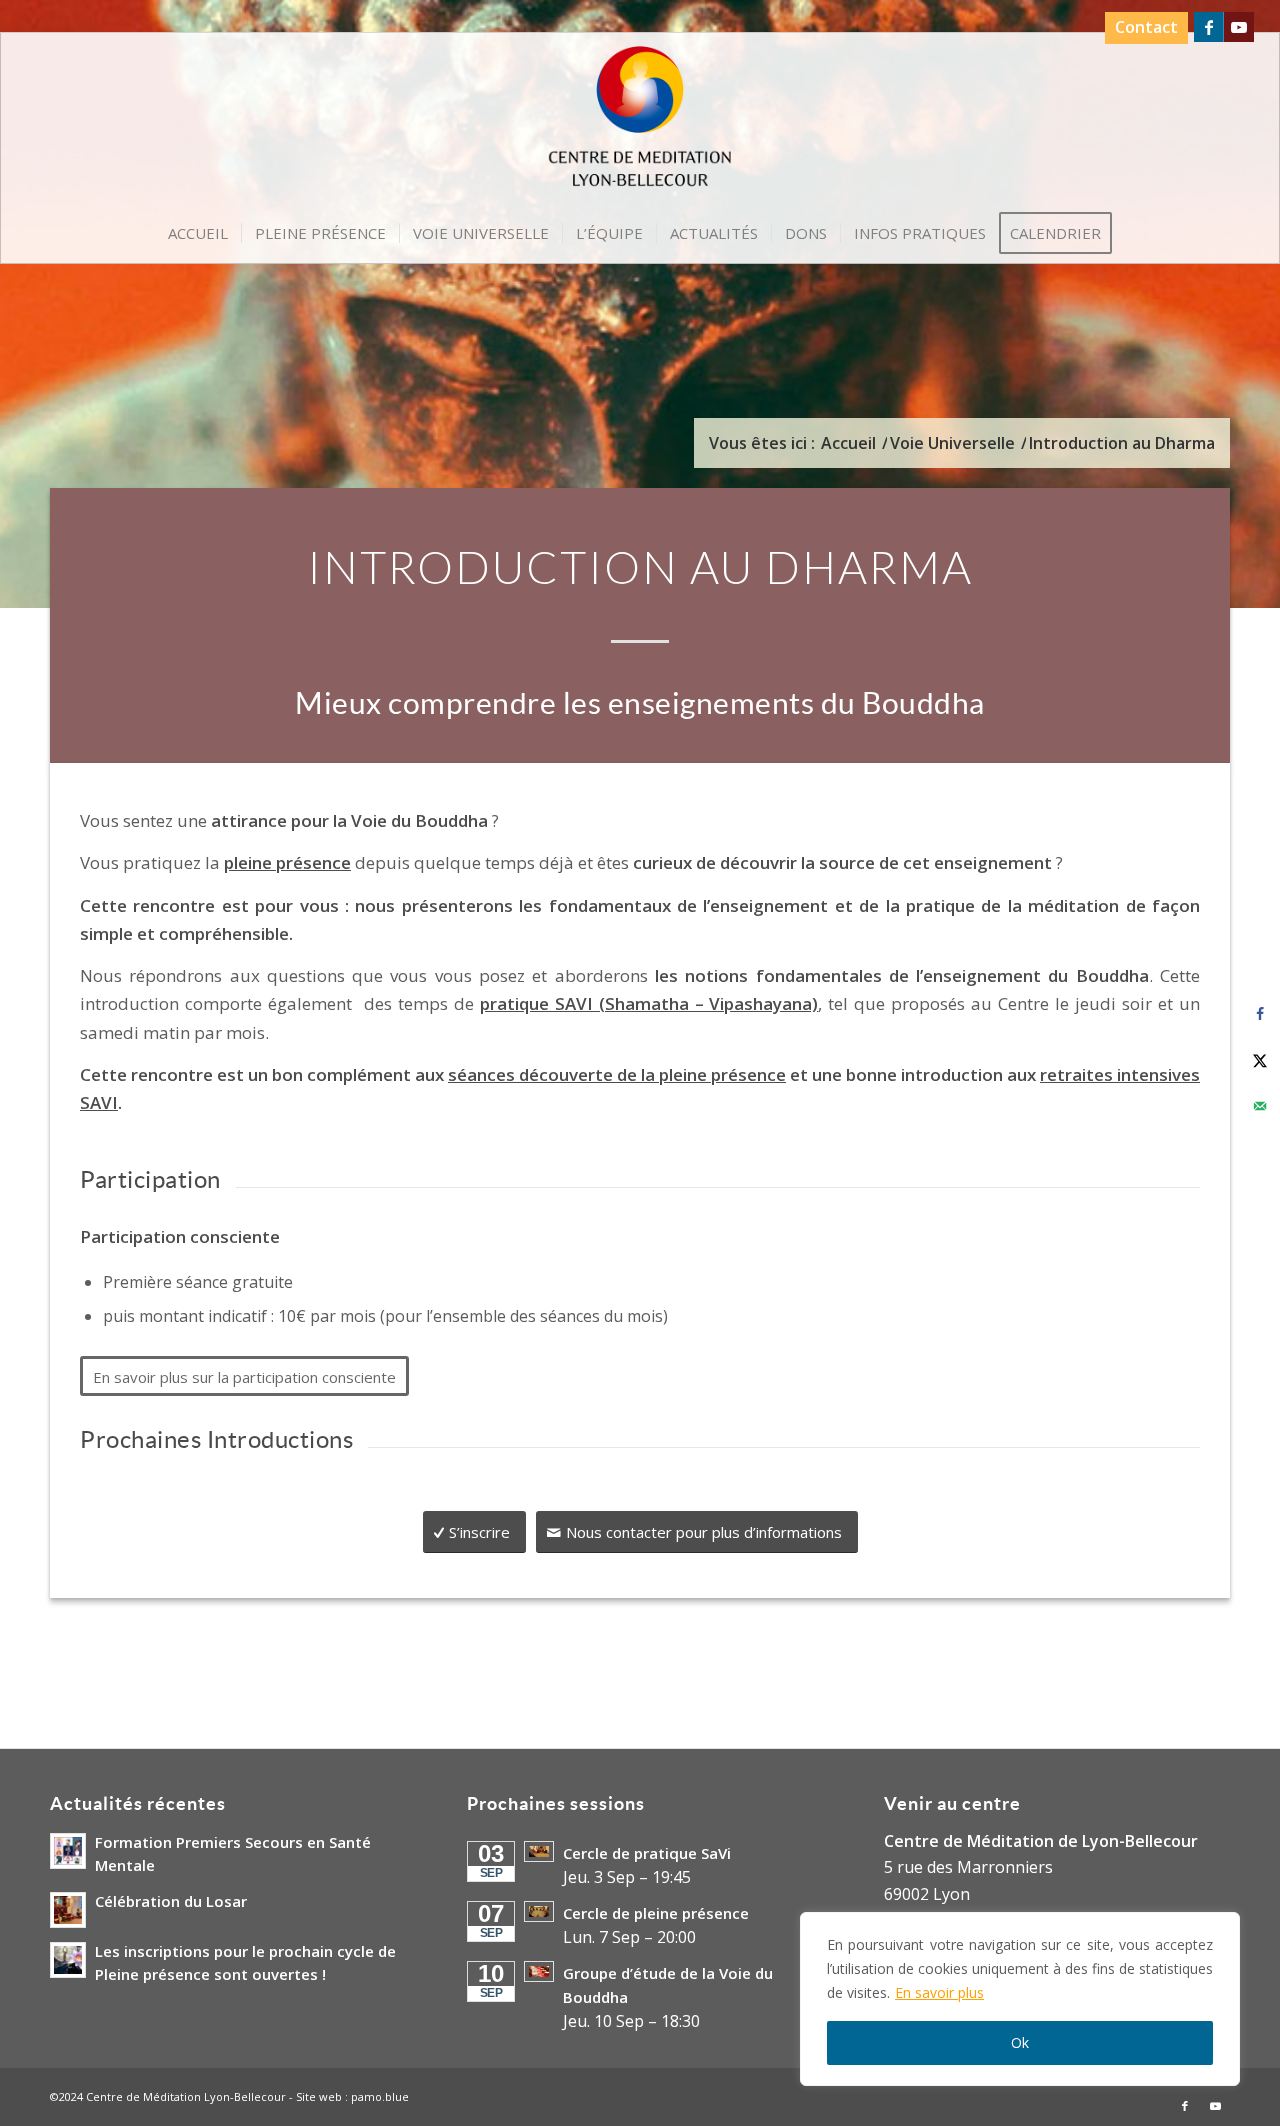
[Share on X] (1260, 1060)
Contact (1146, 27)
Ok (1020, 2042)
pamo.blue (380, 2096)
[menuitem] (1141, 28)
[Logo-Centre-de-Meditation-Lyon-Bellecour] (640, 123)
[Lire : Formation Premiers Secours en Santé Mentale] (68, 1851)
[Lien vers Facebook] (1208, 27)
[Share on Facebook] (1260, 1014)
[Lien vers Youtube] (1239, 27)
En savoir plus (939, 1992)
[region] (1020, 1999)
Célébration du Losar (171, 1901)
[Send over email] (1260, 1106)
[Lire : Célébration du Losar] (68, 1910)
